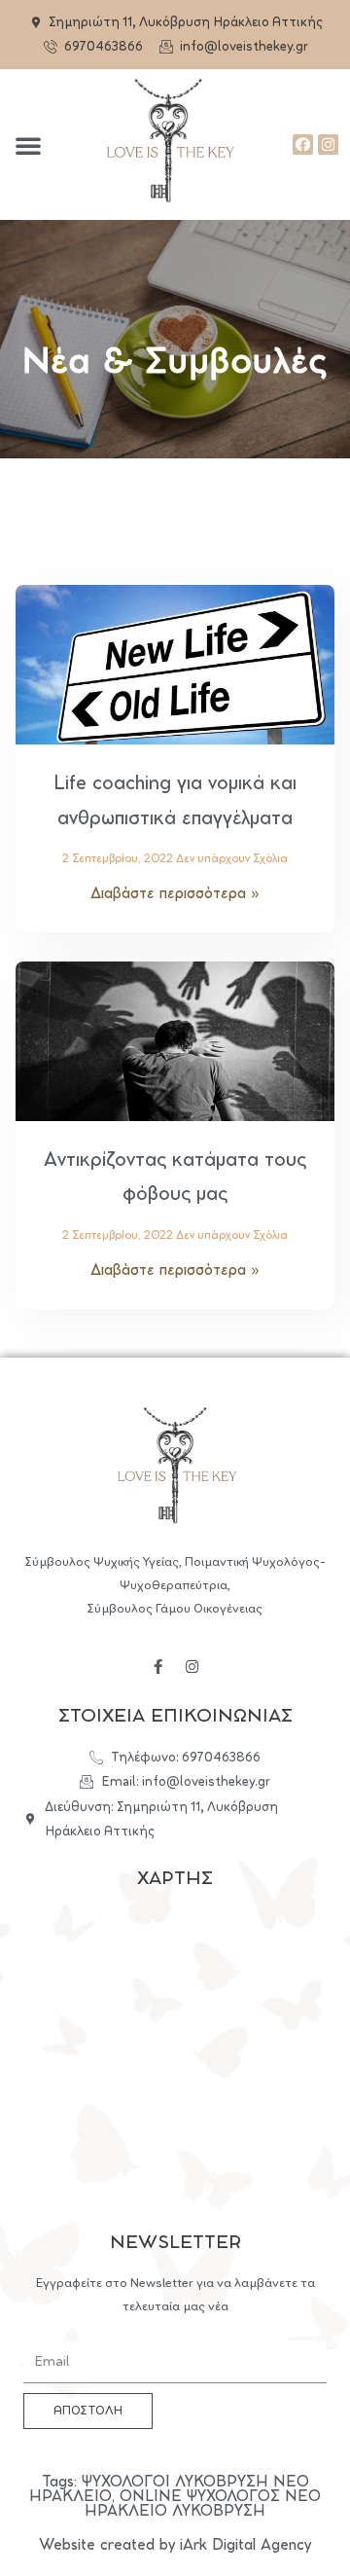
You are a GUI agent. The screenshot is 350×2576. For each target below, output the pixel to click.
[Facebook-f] (158, 1666)
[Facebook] (303, 145)
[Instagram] (328, 145)
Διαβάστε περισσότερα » (175, 894)
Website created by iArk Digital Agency (175, 2546)
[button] (28, 145)
